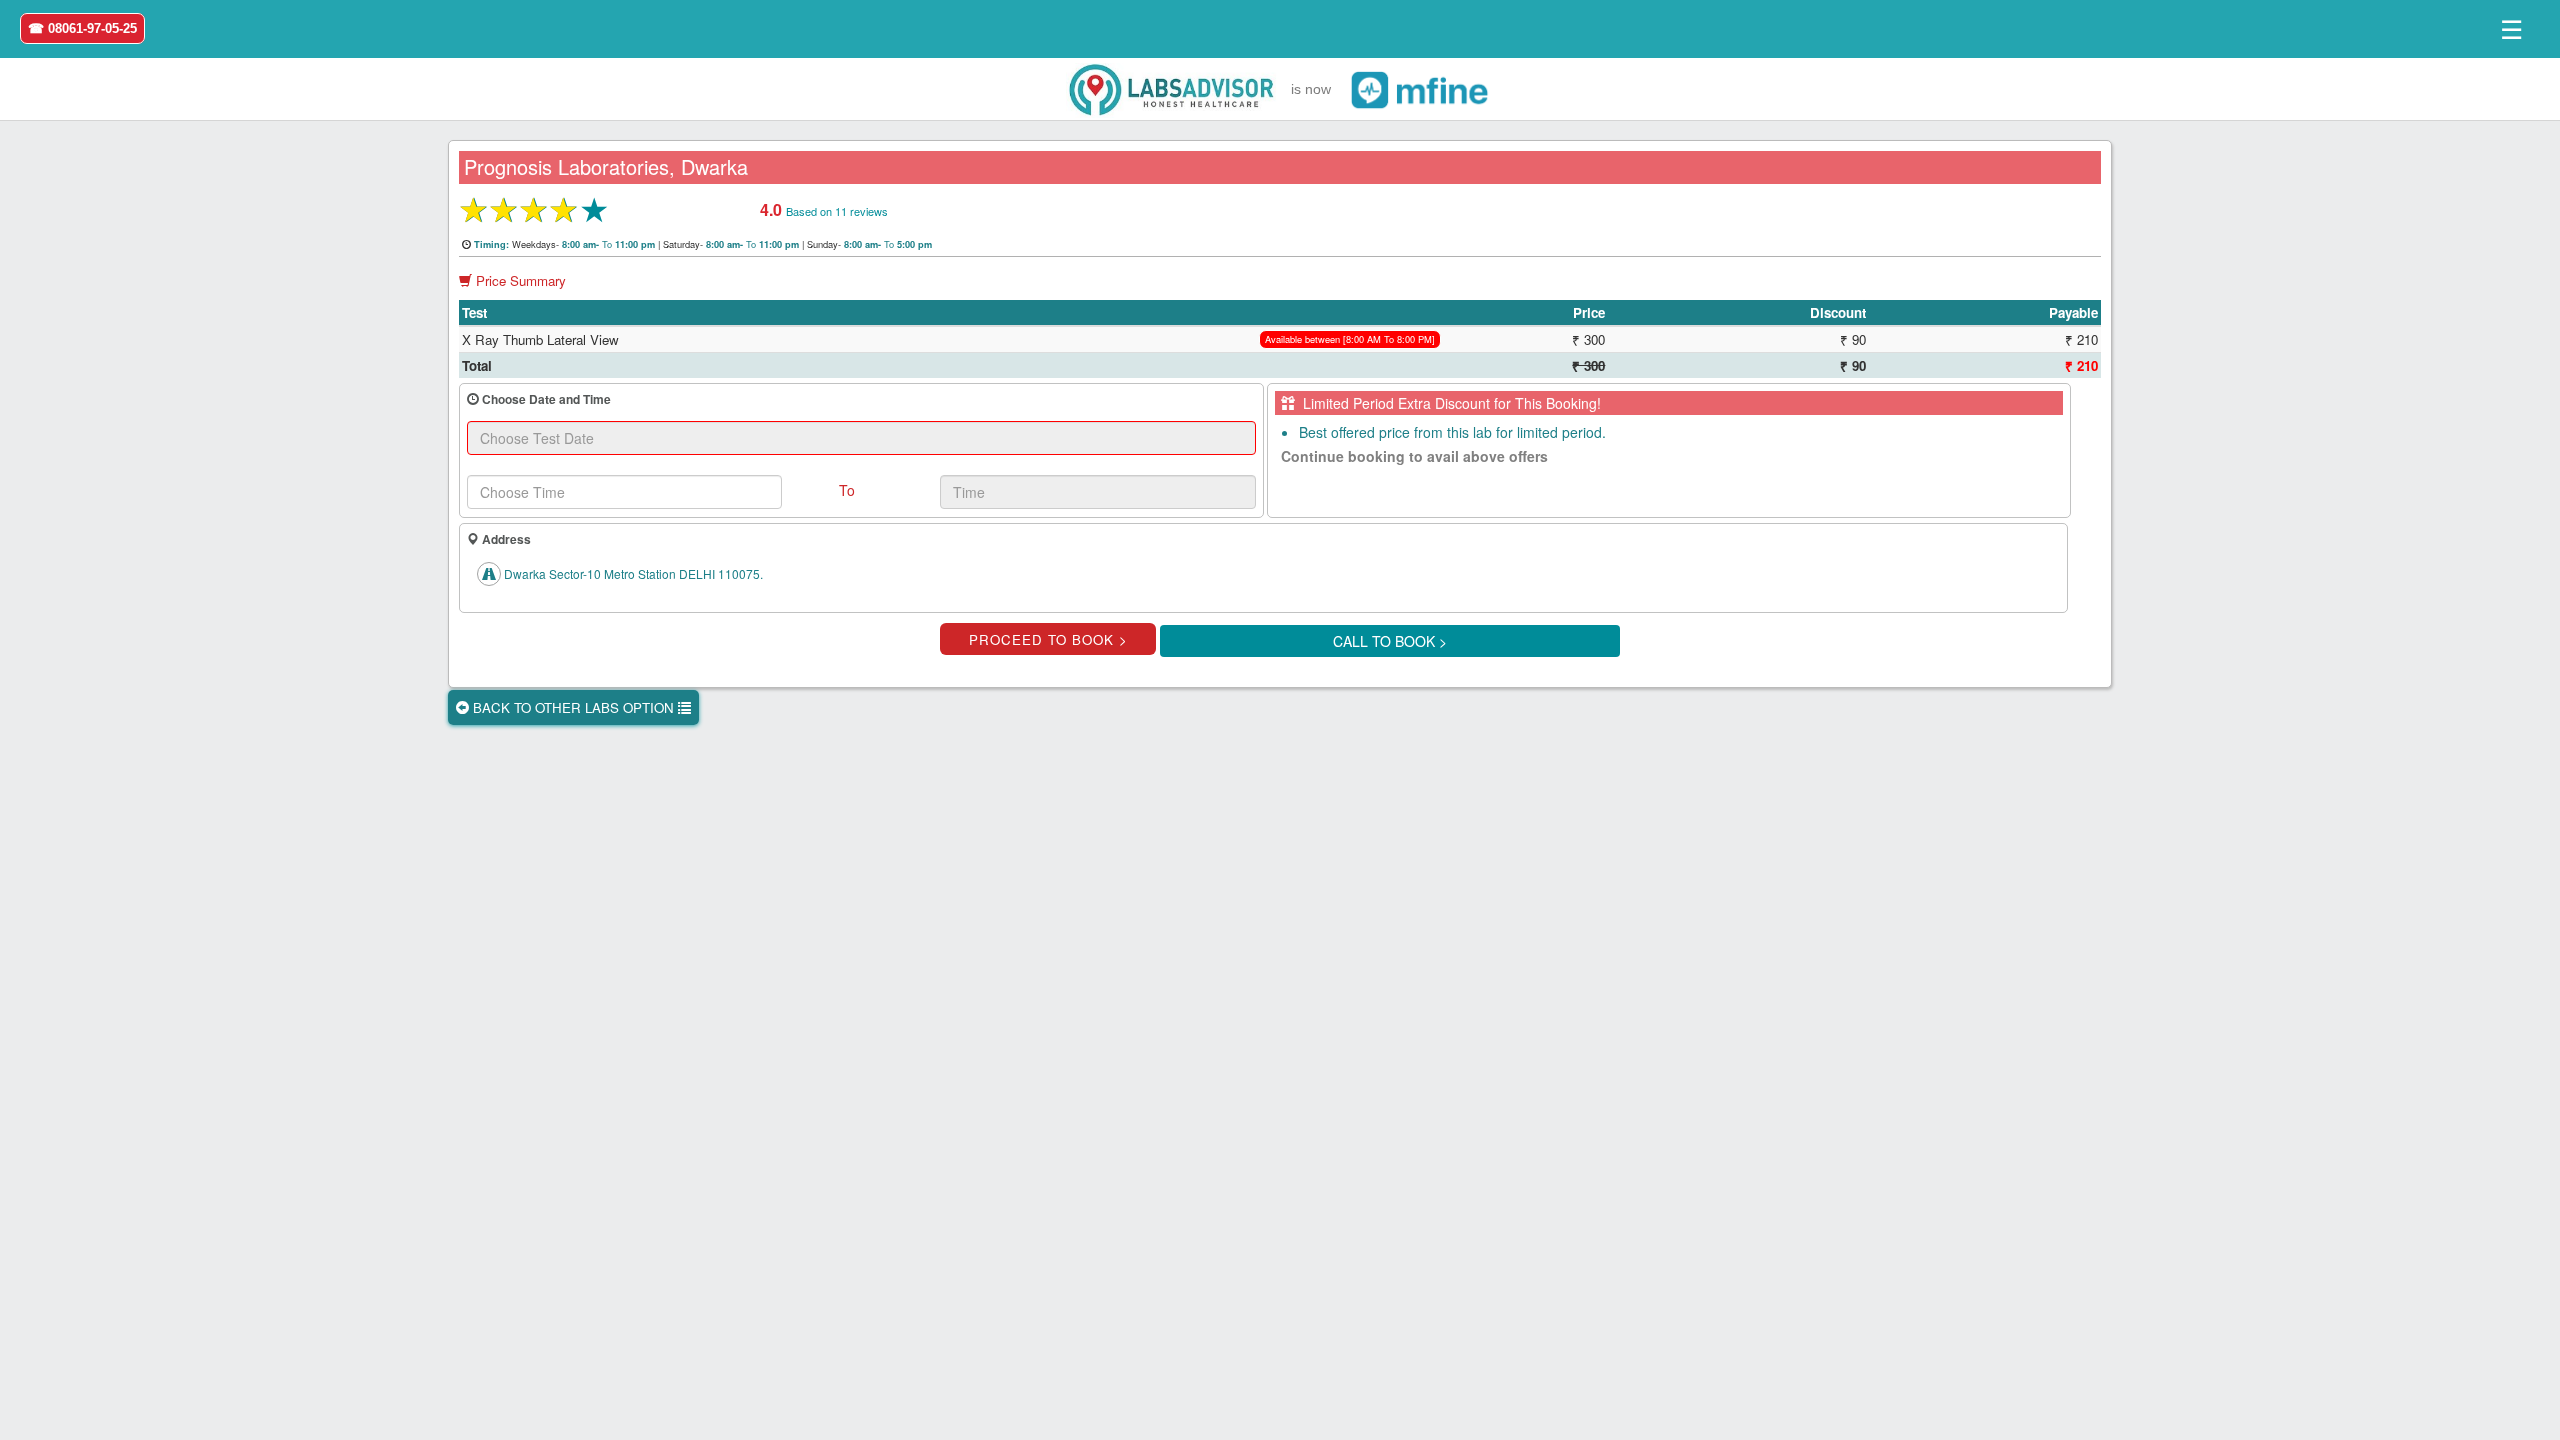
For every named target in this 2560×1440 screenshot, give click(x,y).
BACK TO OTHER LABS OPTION (573, 707)
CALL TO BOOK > (1390, 641)
